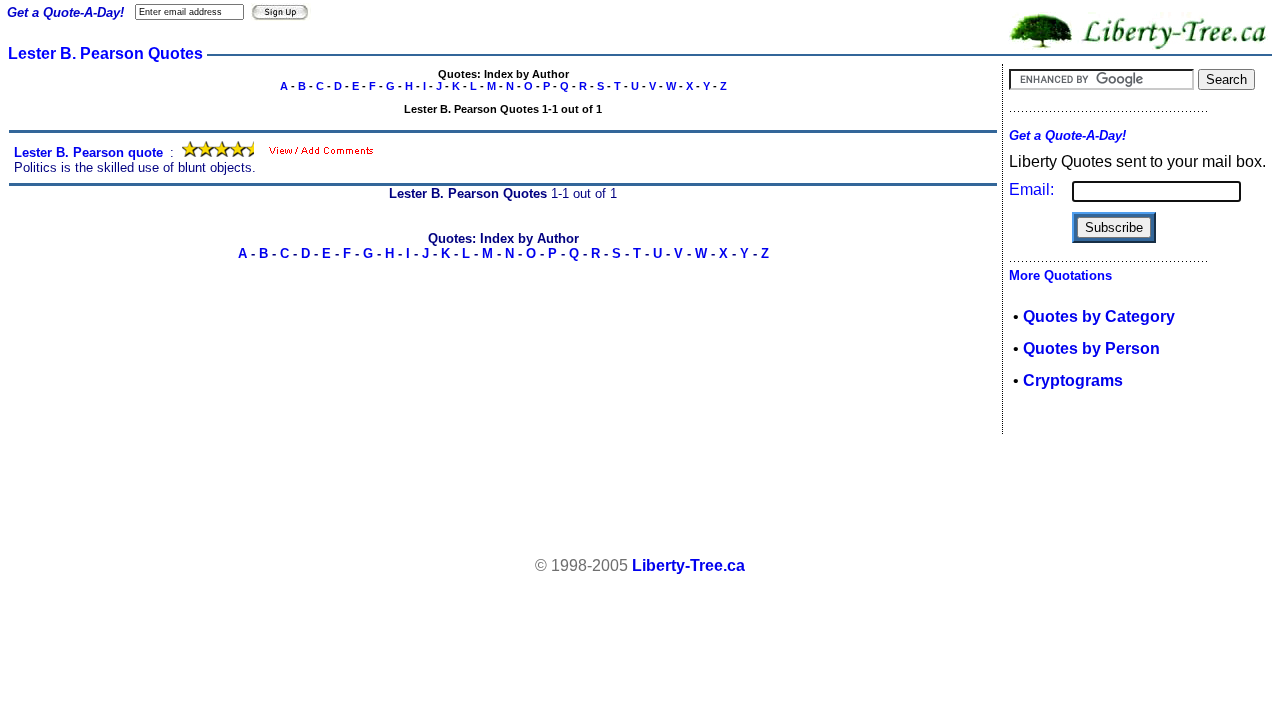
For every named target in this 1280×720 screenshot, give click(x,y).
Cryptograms (1073, 380)
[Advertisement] (640, 496)
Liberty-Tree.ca (688, 565)
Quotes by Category (1099, 316)
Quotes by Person (1091, 348)
